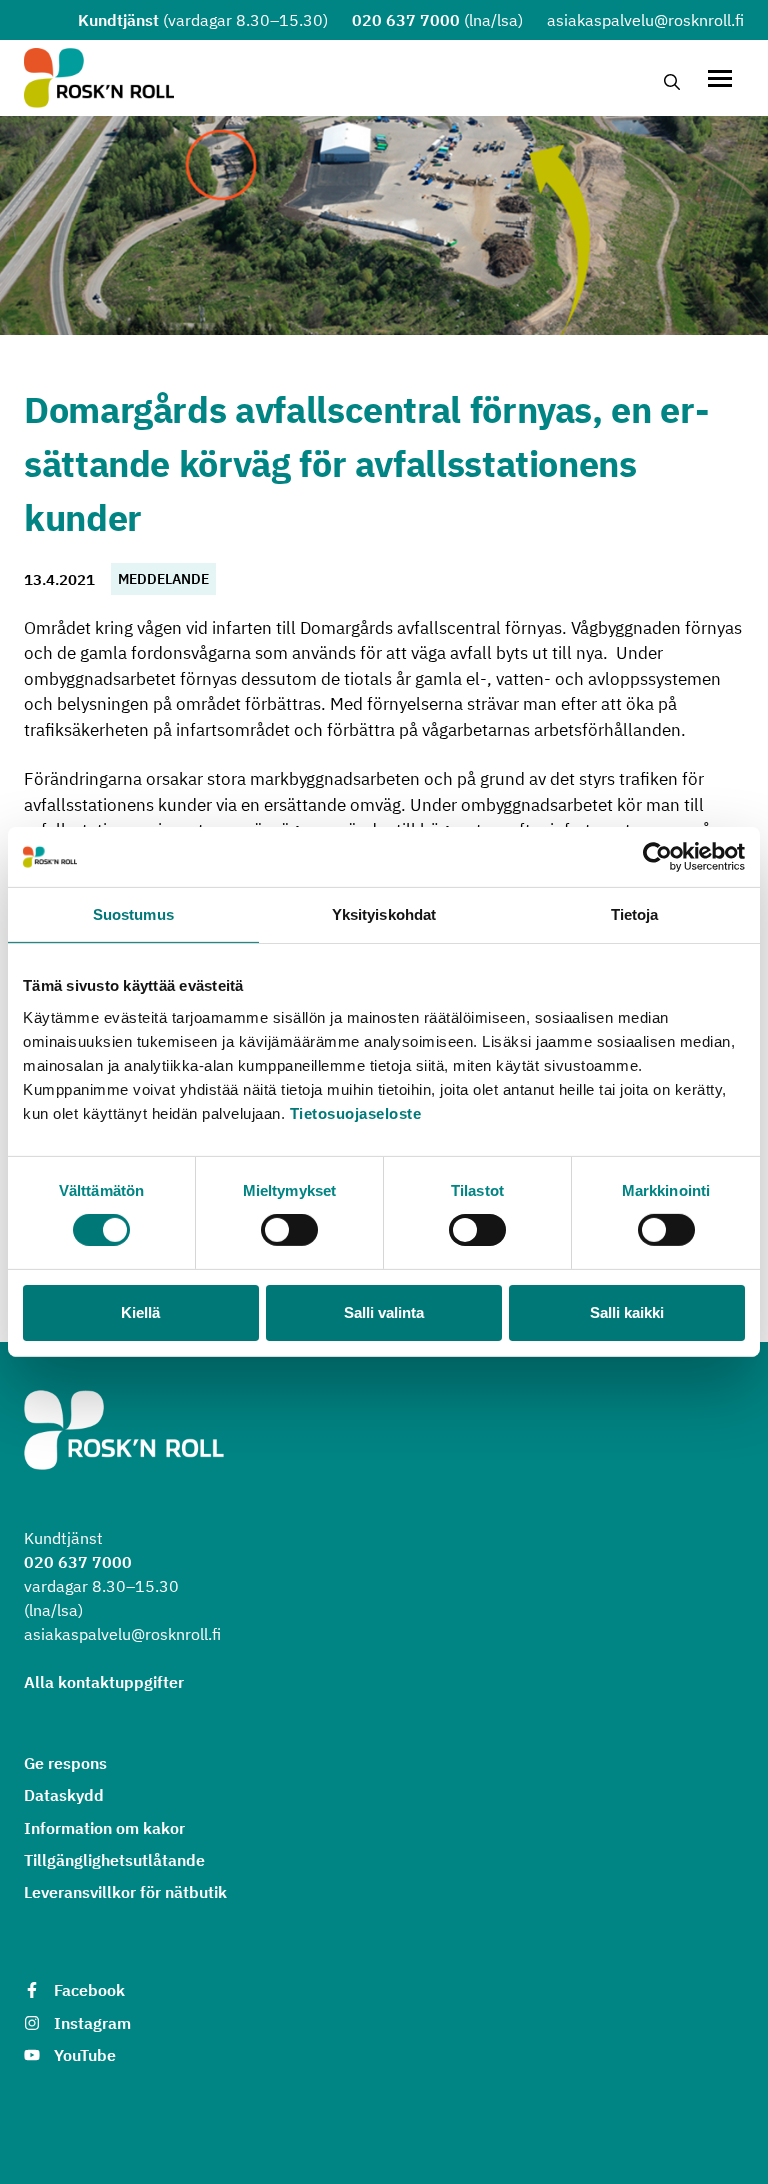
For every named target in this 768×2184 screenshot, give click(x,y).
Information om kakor (104, 1828)
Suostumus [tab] (133, 914)
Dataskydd (64, 1795)
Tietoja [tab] (635, 914)
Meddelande (163, 579)
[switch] (289, 1230)
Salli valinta (384, 1312)
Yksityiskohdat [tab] (384, 914)
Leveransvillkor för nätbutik (125, 1892)
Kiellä (140, 1312)
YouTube (85, 2055)
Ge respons (65, 1763)
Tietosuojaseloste (356, 1112)
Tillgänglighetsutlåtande (114, 1860)
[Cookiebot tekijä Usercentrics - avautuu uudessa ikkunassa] (657, 857)
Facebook (89, 1990)
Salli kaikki (627, 1312)
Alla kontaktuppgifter (104, 1682)
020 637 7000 (406, 20)
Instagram (92, 2023)
